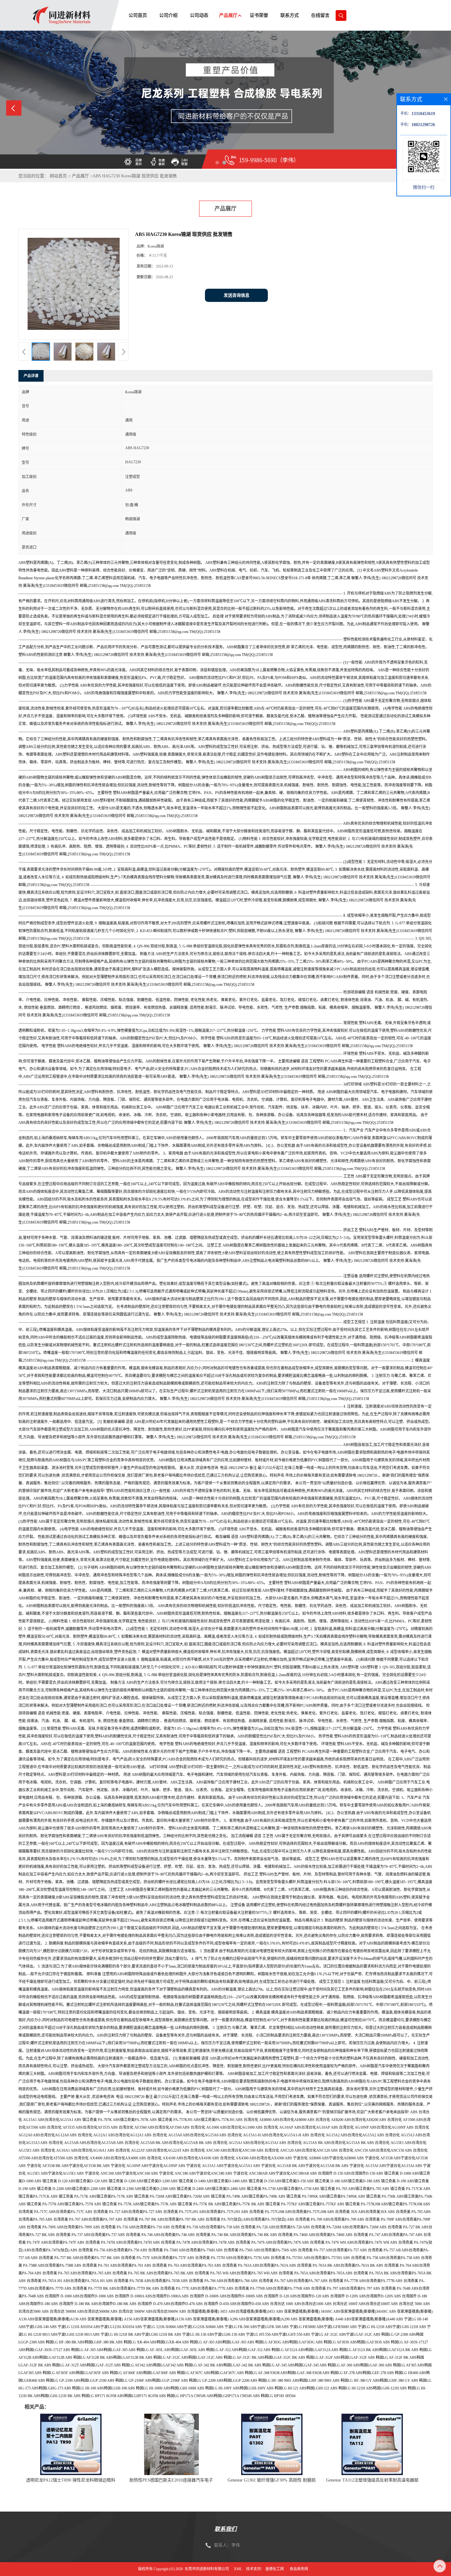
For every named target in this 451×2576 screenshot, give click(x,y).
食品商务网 (299, 2569)
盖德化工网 (275, 2569)
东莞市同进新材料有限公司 (207, 2569)
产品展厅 (80, 176)
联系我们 (225, 2529)
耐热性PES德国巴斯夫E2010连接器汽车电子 (171, 2480)
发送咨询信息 (237, 295)
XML (238, 2569)
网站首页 (58, 176)
